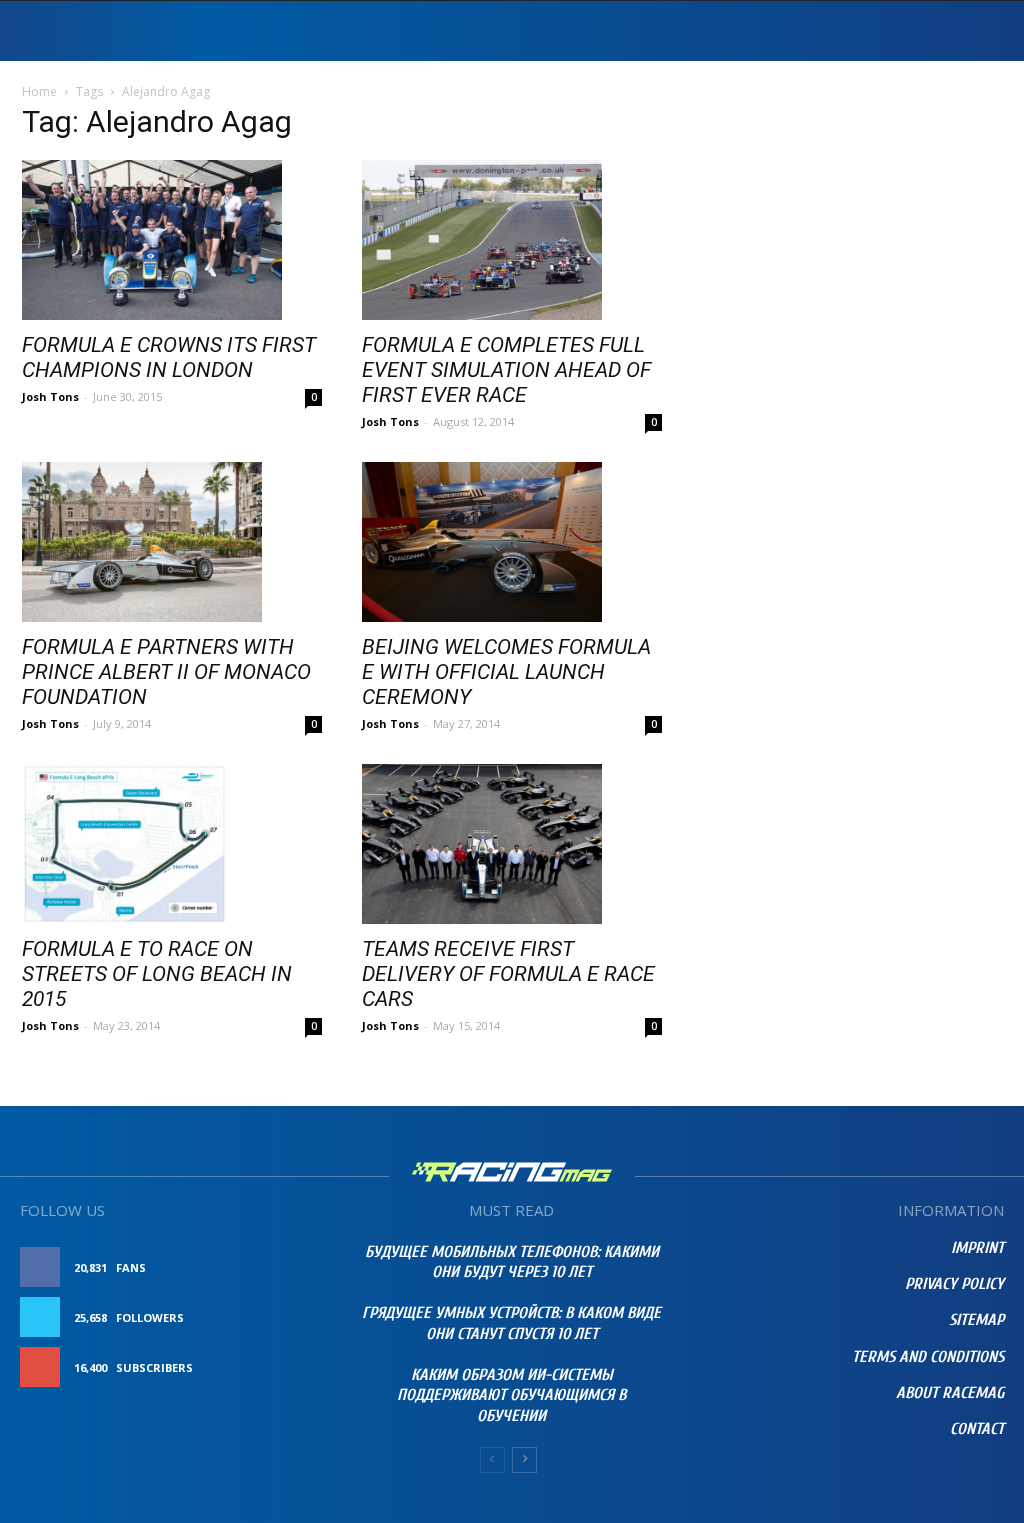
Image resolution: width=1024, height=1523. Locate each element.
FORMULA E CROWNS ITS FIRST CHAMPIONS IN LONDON (169, 357)
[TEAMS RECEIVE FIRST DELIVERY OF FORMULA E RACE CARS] (512, 844)
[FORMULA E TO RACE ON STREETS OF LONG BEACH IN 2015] (172, 844)
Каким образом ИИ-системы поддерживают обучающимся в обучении (511, 1396)
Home (39, 91)
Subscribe (290, 1367)
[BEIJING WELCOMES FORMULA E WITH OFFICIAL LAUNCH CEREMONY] (512, 542)
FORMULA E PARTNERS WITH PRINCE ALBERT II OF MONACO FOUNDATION (166, 672)
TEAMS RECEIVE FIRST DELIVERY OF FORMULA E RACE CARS (508, 974)
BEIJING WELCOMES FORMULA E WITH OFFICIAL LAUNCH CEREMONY (506, 672)
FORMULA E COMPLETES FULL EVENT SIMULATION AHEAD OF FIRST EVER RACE (506, 370)
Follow (297, 1317)
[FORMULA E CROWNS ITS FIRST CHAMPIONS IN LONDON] (172, 240)
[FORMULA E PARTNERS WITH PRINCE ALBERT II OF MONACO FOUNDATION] (172, 542)
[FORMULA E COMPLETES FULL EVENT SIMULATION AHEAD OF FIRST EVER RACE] (512, 240)
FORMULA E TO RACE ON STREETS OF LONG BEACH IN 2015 (157, 974)
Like (309, 1267)
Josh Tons (50, 396)
